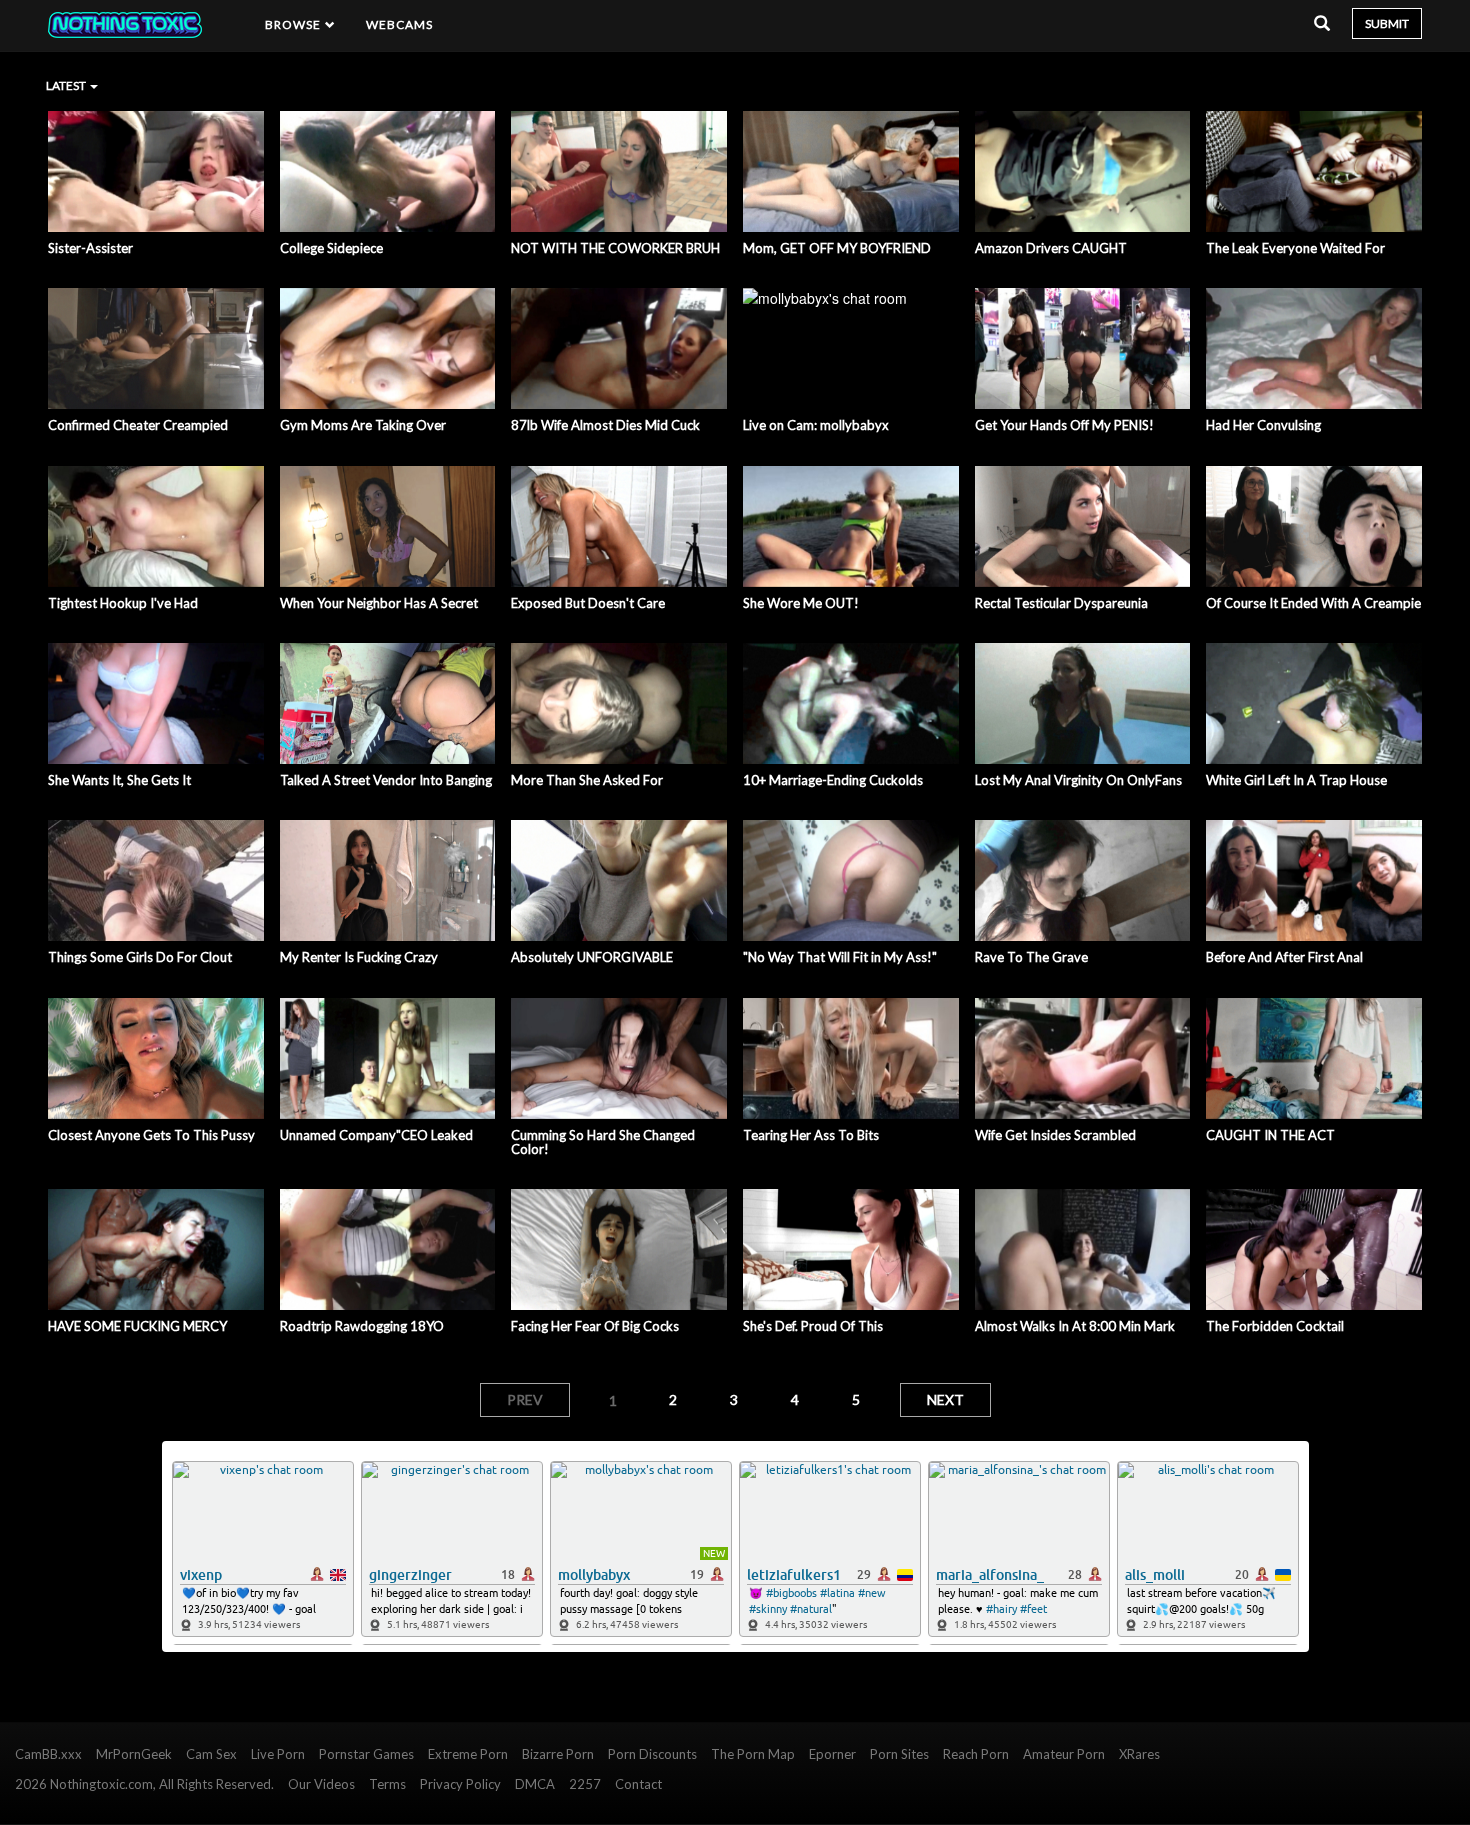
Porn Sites (899, 1754)
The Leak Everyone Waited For (1295, 248)
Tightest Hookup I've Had (123, 603)
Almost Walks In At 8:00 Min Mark (1075, 1326)
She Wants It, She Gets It (119, 780)
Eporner (832, 1754)
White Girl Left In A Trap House (1296, 780)
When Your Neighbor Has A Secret (379, 603)
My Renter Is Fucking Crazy (359, 957)
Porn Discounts (652, 1754)
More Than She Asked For (587, 780)
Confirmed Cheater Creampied (138, 425)
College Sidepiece (331, 248)
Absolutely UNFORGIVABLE (592, 957)
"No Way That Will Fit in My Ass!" (840, 957)
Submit (1387, 23)
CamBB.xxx (48, 1754)
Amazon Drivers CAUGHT (1051, 248)
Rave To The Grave (1031, 957)
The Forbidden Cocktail (1275, 1326)
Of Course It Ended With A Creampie (1313, 603)
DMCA (535, 1784)
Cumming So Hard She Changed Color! (603, 1142)
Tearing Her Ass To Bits (811, 1135)
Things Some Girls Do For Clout (140, 957)
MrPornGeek (134, 1754)
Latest (67, 85)
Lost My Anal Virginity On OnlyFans (1078, 780)
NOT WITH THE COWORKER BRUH (615, 248)
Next (945, 1399)
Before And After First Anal (1284, 957)
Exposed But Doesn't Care (588, 603)
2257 (585, 1784)
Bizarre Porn (558, 1754)
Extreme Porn (468, 1754)
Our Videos (321, 1784)
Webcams (400, 24)
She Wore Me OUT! (801, 603)
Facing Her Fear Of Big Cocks (595, 1326)
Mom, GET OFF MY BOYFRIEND (837, 248)
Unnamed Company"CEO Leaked (376, 1135)
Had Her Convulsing (1263, 425)
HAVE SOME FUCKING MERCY (137, 1326)
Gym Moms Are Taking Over (363, 425)
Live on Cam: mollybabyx (816, 425)
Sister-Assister (90, 248)
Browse (295, 24)
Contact (638, 1784)
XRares (1139, 1754)
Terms (387, 1784)
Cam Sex (211, 1754)
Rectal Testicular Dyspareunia (1061, 603)
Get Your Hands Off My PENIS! (1064, 425)
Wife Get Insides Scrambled (1055, 1135)
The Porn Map (753, 1754)
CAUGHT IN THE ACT (1270, 1135)
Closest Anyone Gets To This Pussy (151, 1135)
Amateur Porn (1064, 1754)
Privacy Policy (460, 1784)
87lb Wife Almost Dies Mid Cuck (605, 425)
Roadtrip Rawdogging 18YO (362, 1326)
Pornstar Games (366, 1754)
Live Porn (278, 1754)
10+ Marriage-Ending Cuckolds (833, 780)
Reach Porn (976, 1754)
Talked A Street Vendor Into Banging (386, 780)
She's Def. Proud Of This (813, 1326)
